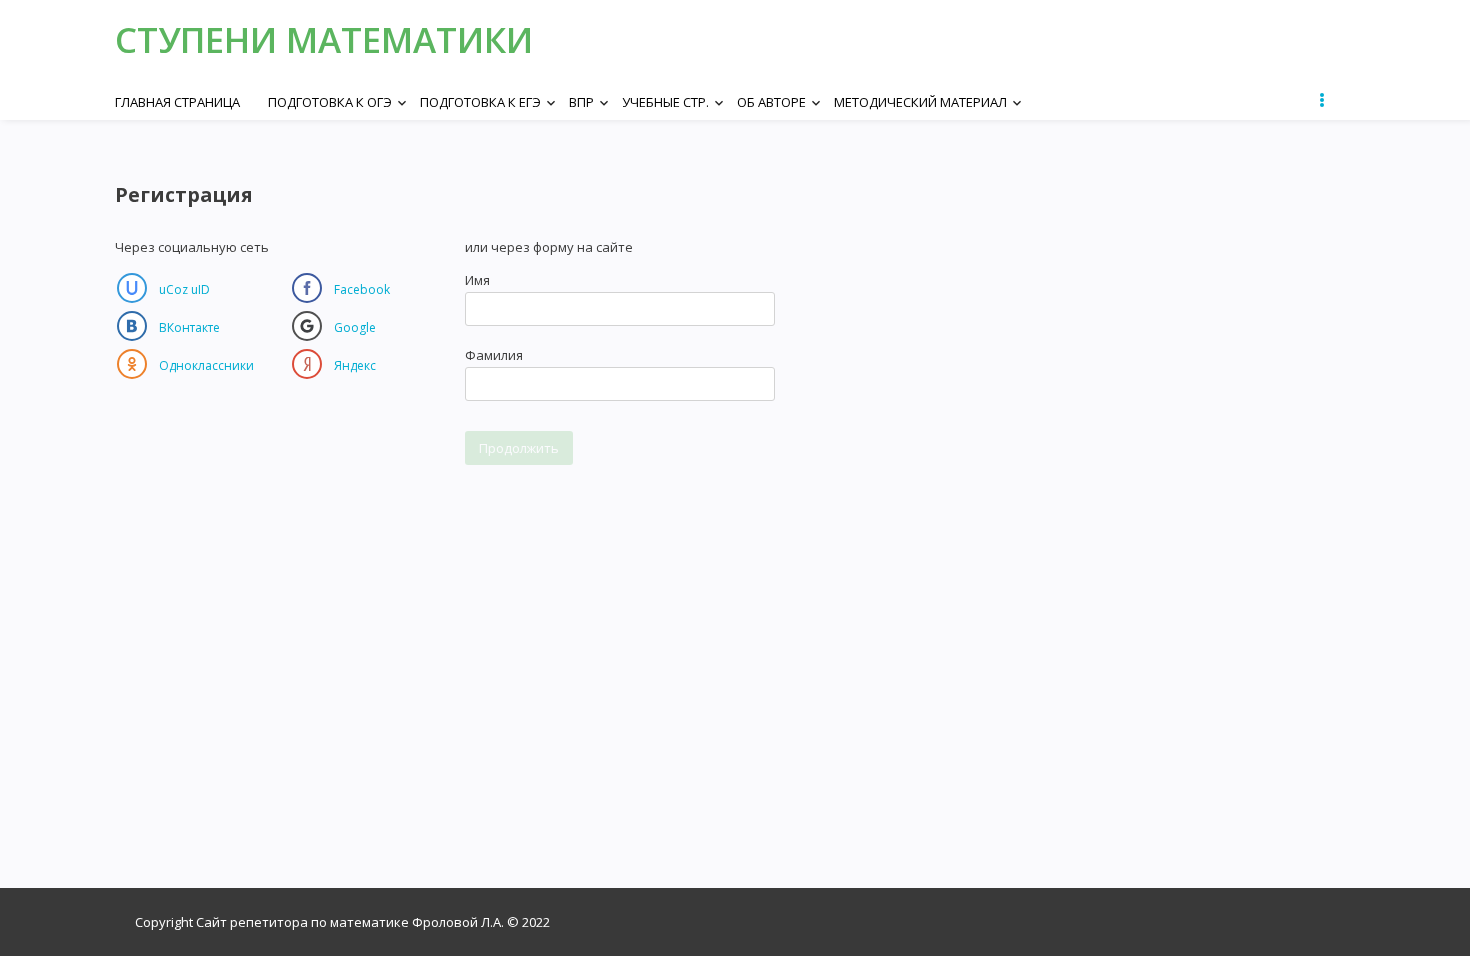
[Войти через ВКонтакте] (132, 326)
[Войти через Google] (307, 326)
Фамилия (494, 355)
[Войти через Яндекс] (307, 364)
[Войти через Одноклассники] (132, 364)
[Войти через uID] (132, 288)
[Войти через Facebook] (307, 288)
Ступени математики (324, 39)
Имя (477, 280)
